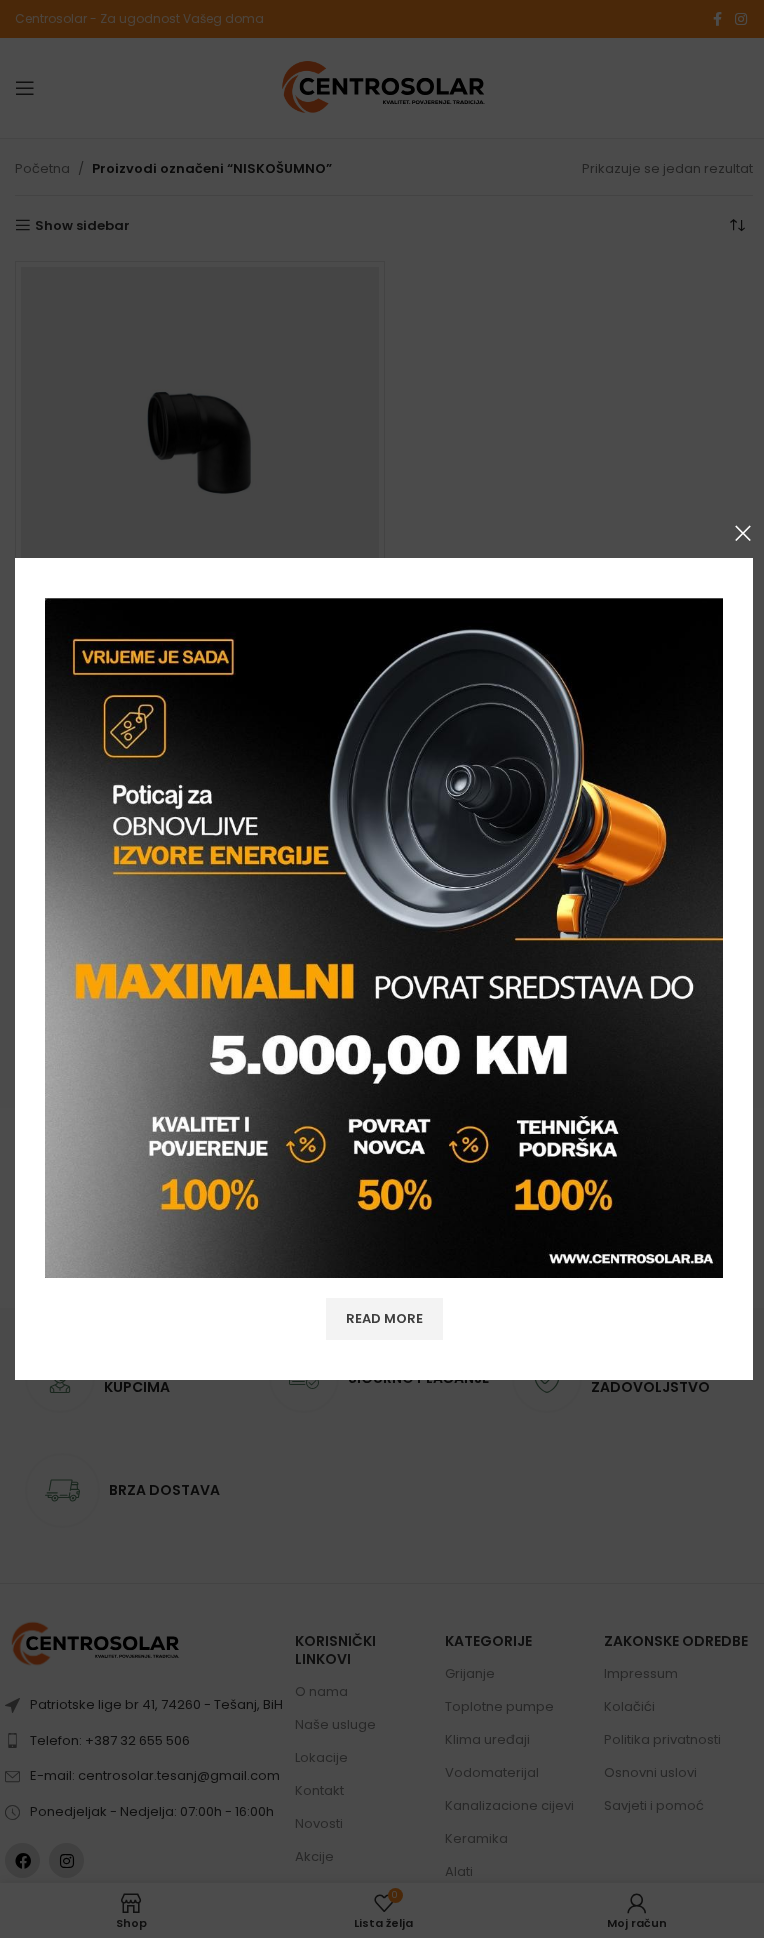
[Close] (743, 533)
